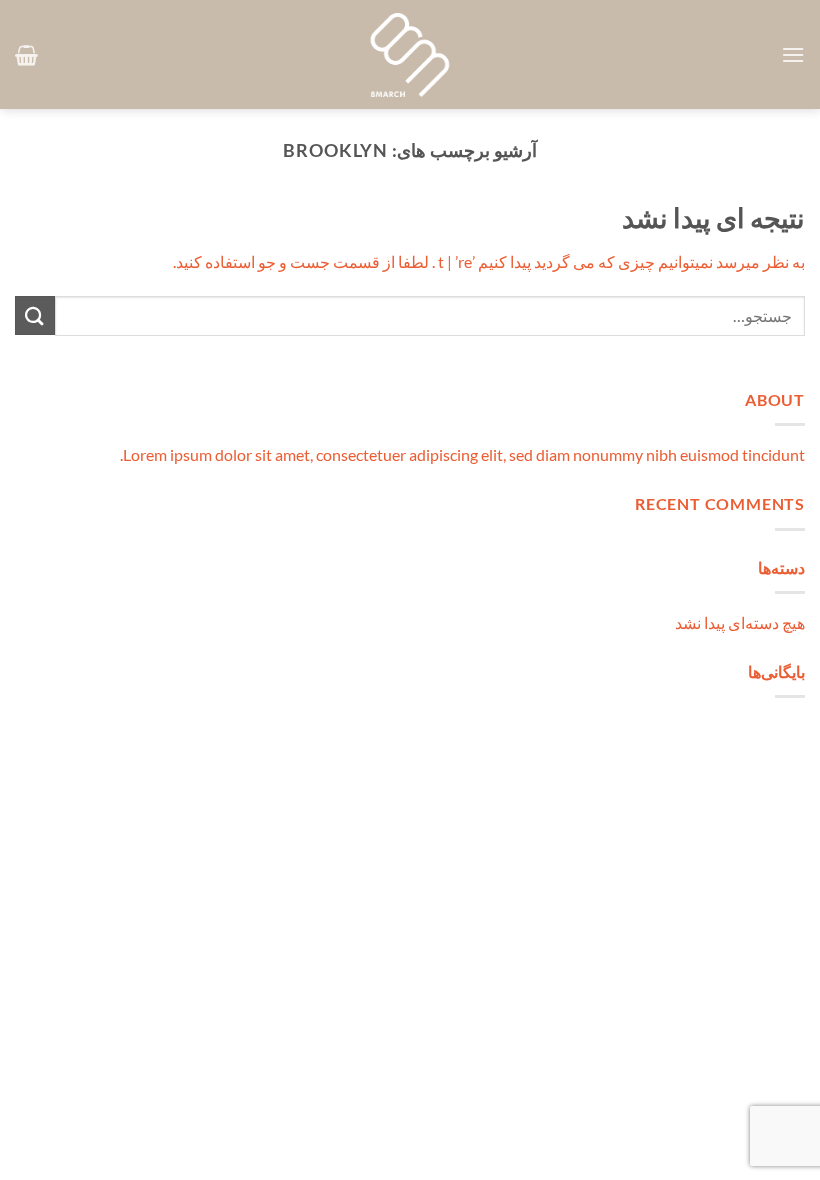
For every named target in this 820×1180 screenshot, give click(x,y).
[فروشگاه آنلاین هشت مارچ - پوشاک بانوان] (410, 55)
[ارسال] (35, 315)
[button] (793, 54)
